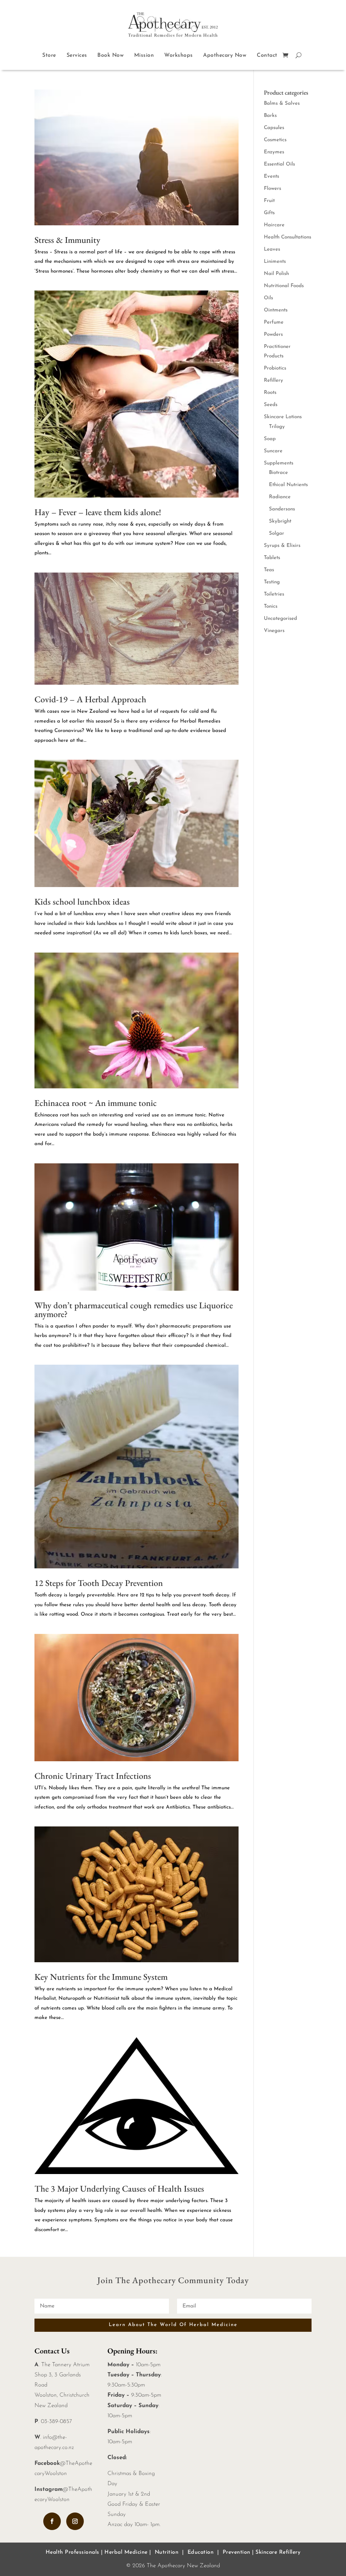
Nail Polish (276, 274)
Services (77, 55)
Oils (268, 298)
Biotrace (278, 473)
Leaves (272, 249)
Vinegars (274, 631)
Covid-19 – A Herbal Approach (90, 699)
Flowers (273, 189)
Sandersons (282, 509)
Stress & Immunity (67, 240)
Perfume (274, 322)
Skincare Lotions (283, 417)
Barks (270, 116)
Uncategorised (280, 619)
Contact (267, 55)
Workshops (179, 55)
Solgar (277, 534)
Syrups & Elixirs (282, 546)
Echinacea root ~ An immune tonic (96, 1103)
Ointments (276, 310)
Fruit (269, 201)
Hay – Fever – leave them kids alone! (98, 512)
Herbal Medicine (126, 2552)
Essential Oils (279, 164)
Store (49, 55)
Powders (273, 335)
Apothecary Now (225, 55)
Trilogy (277, 427)
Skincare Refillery (278, 2552)
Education (201, 2552)
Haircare (274, 225)
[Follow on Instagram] (75, 2521)
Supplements (279, 463)
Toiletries (274, 594)
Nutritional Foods (284, 286)
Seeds (271, 405)
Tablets (272, 558)
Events (271, 176)
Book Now (110, 55)
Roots (270, 393)
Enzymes (274, 152)
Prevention (237, 2552)
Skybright (280, 521)
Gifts (269, 213)
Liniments (275, 262)
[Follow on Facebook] (52, 2521)
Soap (270, 439)
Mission (144, 55)
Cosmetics (275, 140)
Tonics (271, 607)
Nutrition (167, 2552)
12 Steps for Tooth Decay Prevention (99, 1583)
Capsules (274, 128)
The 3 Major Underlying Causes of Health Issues (119, 2189)
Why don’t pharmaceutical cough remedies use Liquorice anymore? (134, 1310)
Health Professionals (72, 2552)
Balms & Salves (282, 104)
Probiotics (275, 368)
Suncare (273, 451)
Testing (272, 582)
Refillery (274, 381)
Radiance (280, 497)
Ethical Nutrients (288, 485)
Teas (269, 570)
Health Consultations (288, 237)
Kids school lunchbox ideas (82, 902)
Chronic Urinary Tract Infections (93, 1776)
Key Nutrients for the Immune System (101, 1977)
